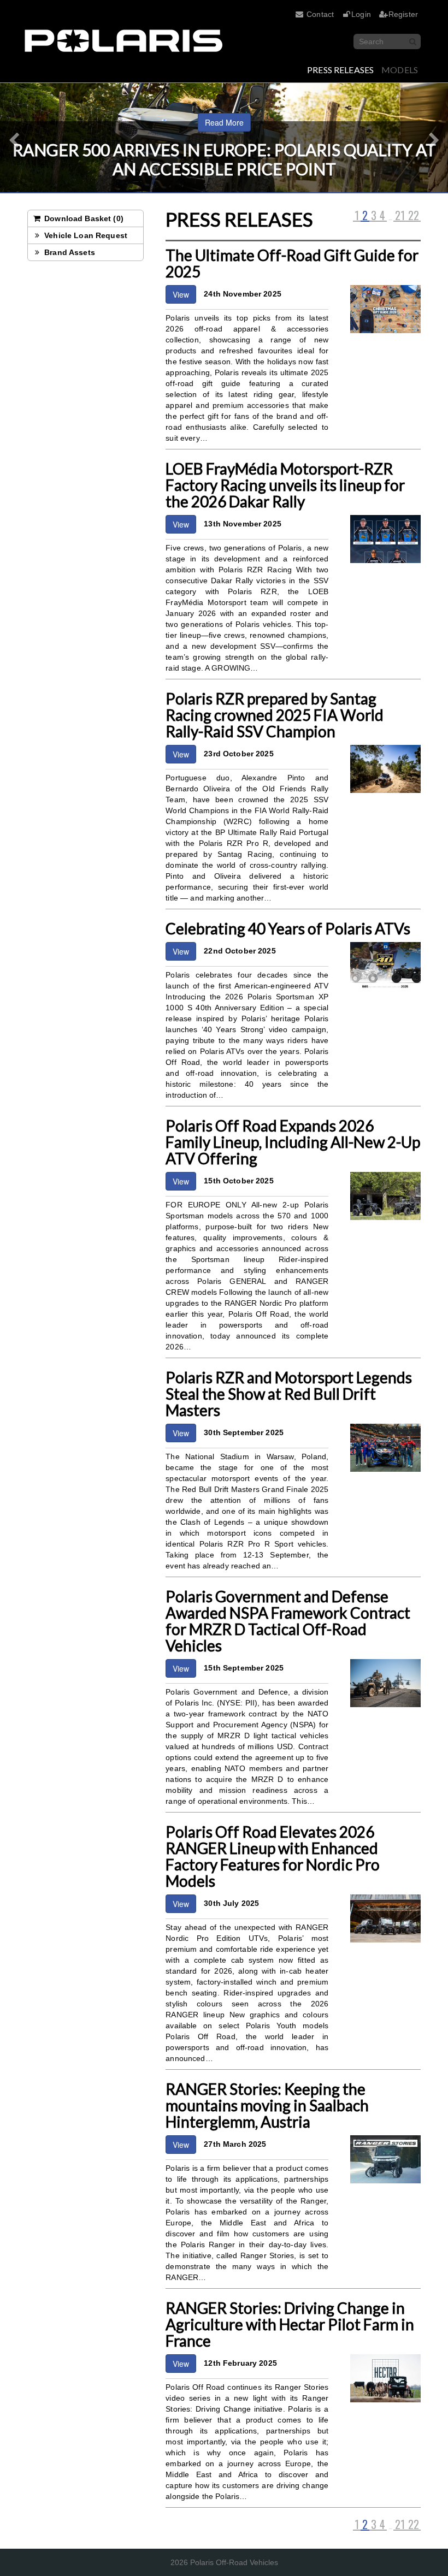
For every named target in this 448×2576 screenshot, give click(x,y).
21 (400, 216)
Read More (224, 122)
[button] (11, 138)
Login (361, 14)
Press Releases (340, 70)
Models (400, 70)
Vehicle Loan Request (85, 235)
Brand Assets (69, 252)
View (181, 294)
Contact (320, 14)
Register (403, 14)
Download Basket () (83, 218)
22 (414, 216)
